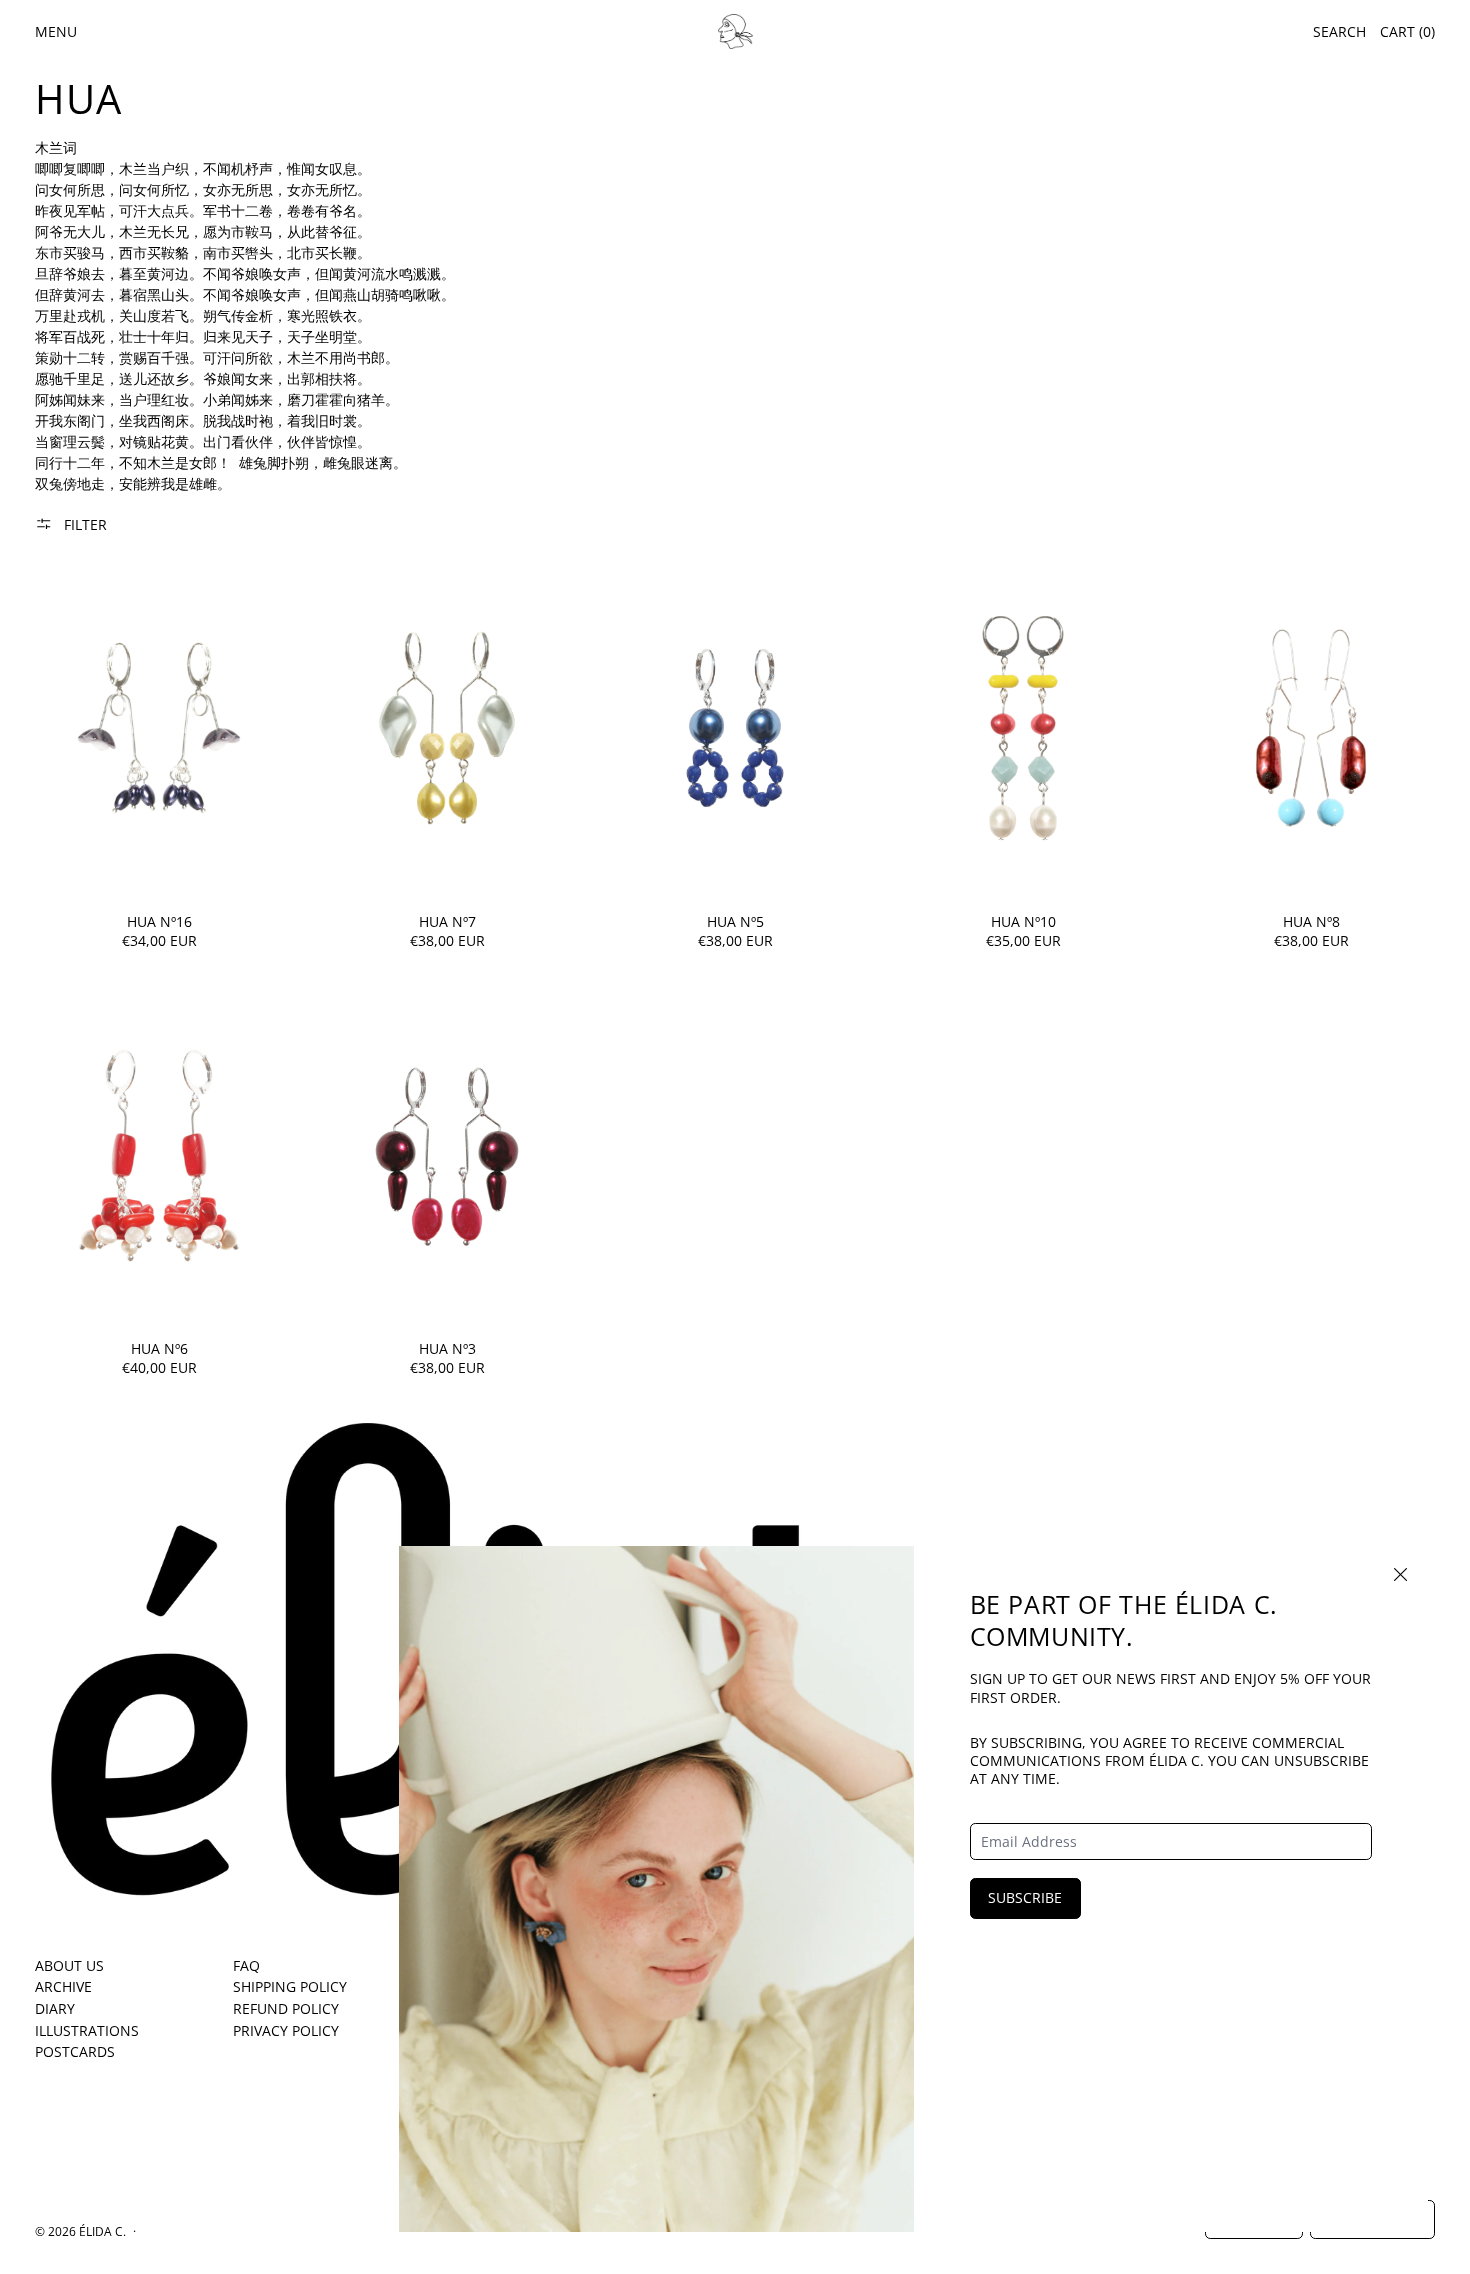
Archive (63, 1986)
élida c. (102, 2231)
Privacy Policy (286, 2030)
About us (69, 1965)
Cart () (1407, 31)
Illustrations (87, 2030)
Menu (56, 31)
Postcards (75, 2051)
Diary (55, 2008)
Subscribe (1025, 1897)
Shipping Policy (290, 1986)
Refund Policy (286, 2008)
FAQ (246, 1965)
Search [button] (1339, 31)
